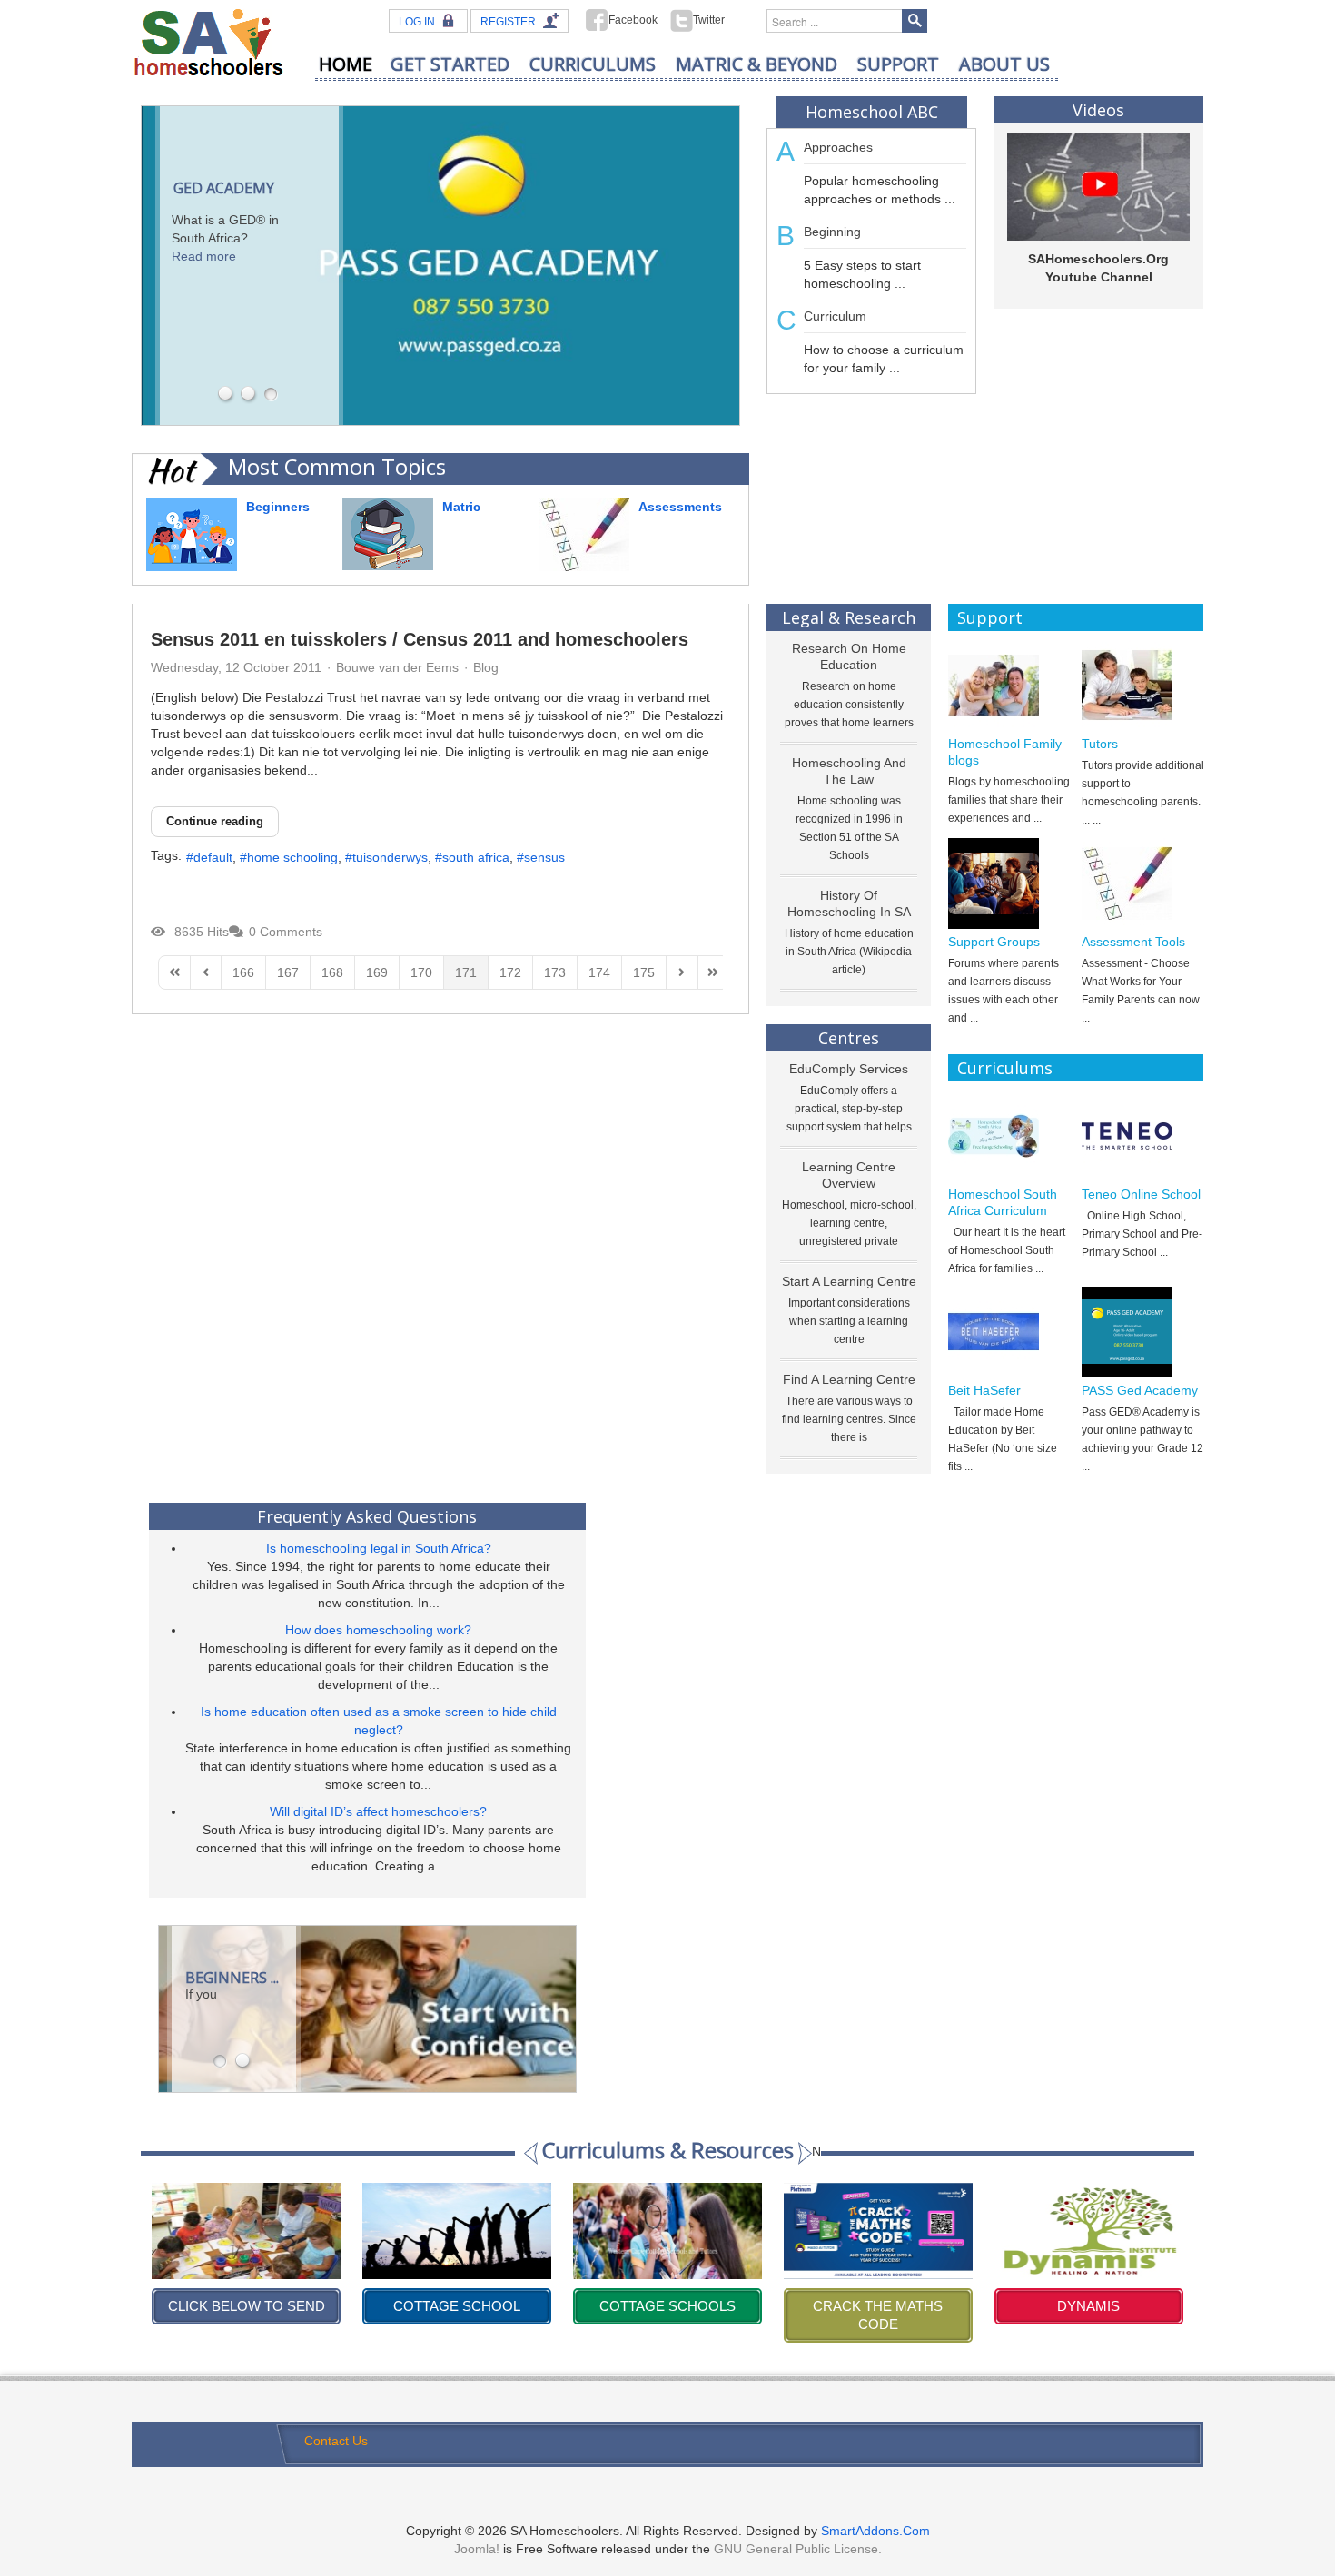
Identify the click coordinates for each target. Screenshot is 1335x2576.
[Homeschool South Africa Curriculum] (1009, 1136)
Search (915, 21)
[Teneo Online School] (1143, 1136)
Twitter (709, 20)
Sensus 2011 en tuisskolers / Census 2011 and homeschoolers (420, 639)
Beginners (278, 507)
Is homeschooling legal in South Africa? (379, 1548)
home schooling (292, 857)
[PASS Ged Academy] (1143, 1332)
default (213, 857)
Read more (204, 256)
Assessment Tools (1133, 942)
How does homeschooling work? (378, 1630)
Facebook (633, 20)
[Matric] (388, 533)
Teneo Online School (1141, 1194)
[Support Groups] (1009, 883)
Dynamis (878, 2306)
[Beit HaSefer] (1009, 1332)
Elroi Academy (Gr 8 (1088, 2306)
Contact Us (336, 2441)
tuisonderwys (390, 857)
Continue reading (215, 821)
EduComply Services (849, 1069)
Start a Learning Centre (849, 1281)
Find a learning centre (849, 1379)
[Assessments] (584, 534)
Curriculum (835, 316)
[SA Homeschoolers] (209, 41)
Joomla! (477, 2549)
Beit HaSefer (984, 1390)
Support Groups (994, 942)
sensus (544, 857)
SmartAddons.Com (875, 2531)
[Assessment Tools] (1143, 883)
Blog (486, 667)
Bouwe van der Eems (397, 667)
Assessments (680, 507)
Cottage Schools (457, 2306)
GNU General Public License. (798, 2549)
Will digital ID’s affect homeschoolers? (378, 1811)
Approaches (838, 147)
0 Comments (286, 932)
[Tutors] (1143, 686)
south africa (476, 857)
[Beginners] (192, 534)
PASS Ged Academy (1140, 1390)
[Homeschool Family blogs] (1009, 686)
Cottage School (246, 2306)
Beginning (832, 232)
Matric (461, 507)
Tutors (1100, 744)
